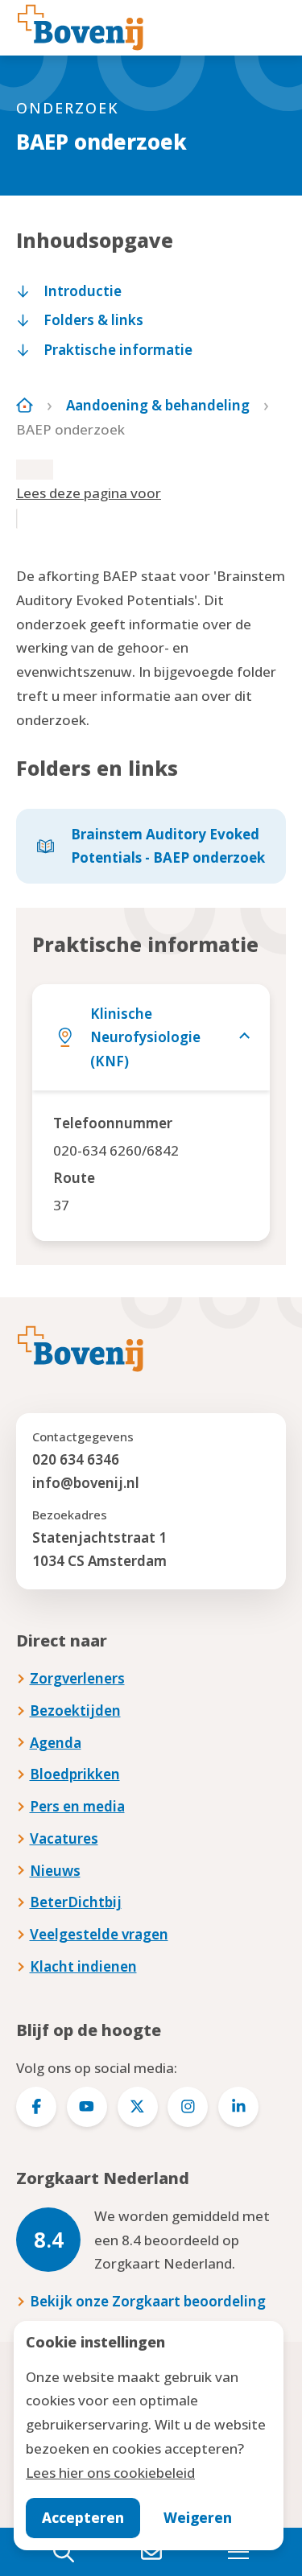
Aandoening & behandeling (158, 405)
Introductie (83, 291)
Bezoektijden (75, 1710)
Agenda (56, 1743)
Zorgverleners (77, 1678)
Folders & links (93, 320)
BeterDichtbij (76, 1902)
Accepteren (83, 2518)
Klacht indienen (83, 1966)
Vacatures (64, 1838)
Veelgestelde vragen (99, 1934)
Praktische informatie (118, 350)
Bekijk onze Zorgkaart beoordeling (148, 2301)
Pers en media (77, 1806)
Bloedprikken (75, 1774)
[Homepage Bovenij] (81, 27)
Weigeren (198, 2518)
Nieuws (55, 1871)
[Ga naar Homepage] (25, 405)
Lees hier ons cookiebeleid (110, 2473)
